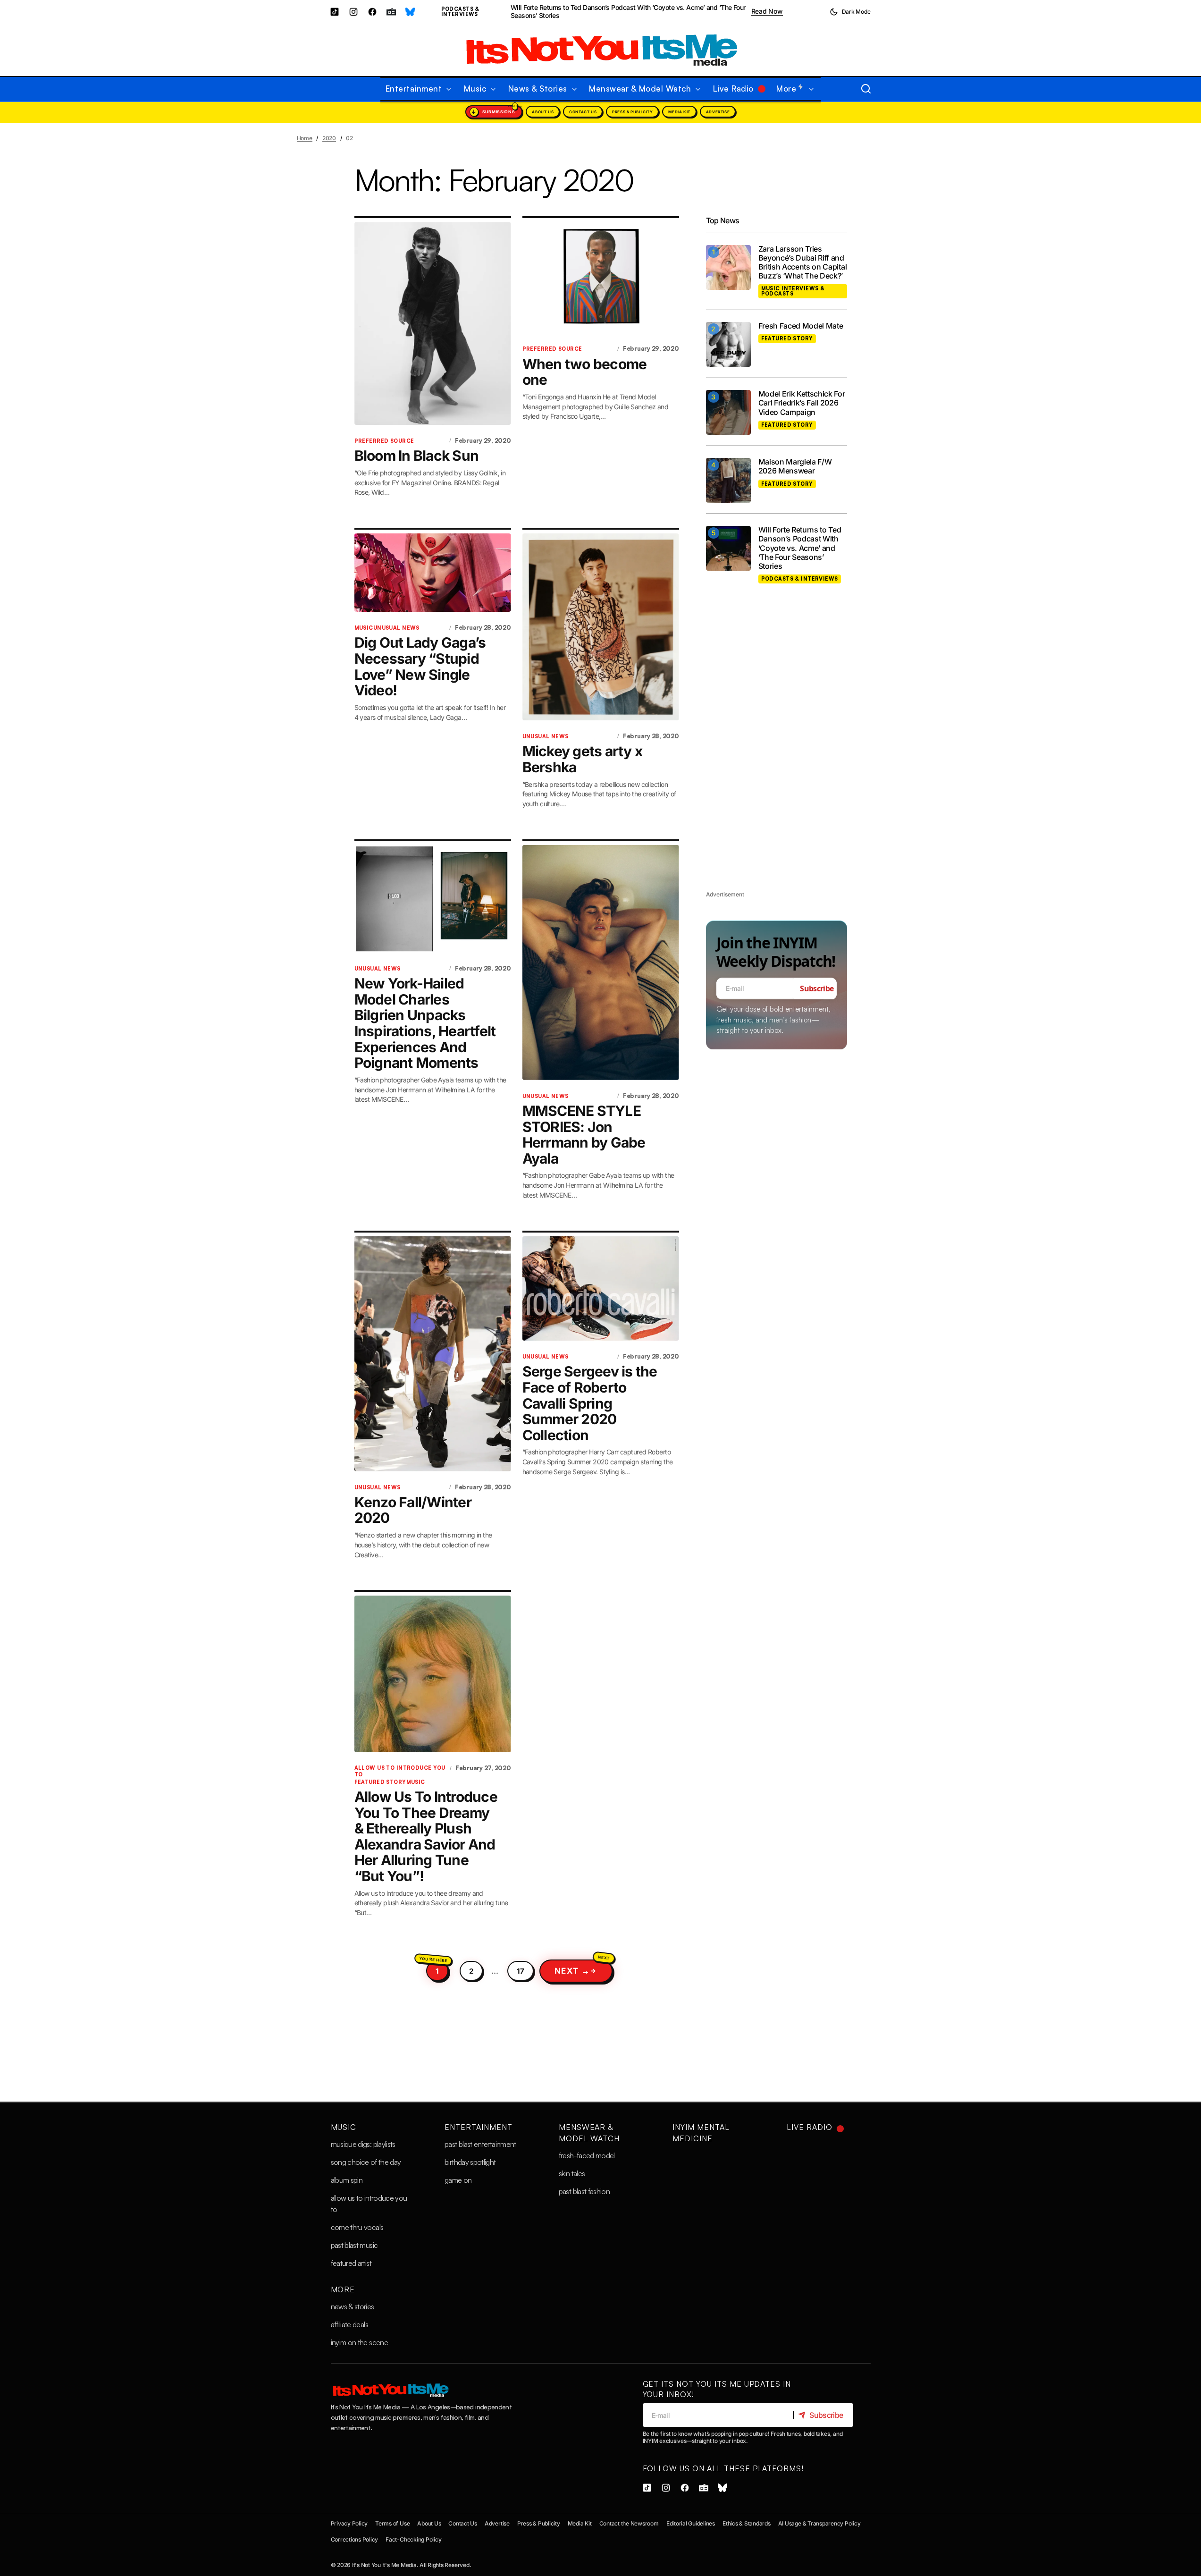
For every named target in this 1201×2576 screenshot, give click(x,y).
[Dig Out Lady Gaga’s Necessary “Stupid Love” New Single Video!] (433, 573)
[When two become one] (601, 277)
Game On (458, 2180)
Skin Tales (572, 2173)
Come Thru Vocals (357, 2227)
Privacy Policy (349, 2523)
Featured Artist (351, 2263)
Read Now (767, 11)
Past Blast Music (354, 2245)
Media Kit (679, 112)
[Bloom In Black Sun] (433, 323)
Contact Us (583, 112)
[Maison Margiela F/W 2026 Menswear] (728, 480)
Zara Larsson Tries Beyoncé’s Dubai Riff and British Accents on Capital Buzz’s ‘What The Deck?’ (803, 263)
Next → (572, 1971)
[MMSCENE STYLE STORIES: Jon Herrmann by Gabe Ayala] (601, 963)
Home (305, 138)
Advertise (718, 112)
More (343, 2289)
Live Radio (810, 2127)
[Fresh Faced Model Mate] (728, 344)
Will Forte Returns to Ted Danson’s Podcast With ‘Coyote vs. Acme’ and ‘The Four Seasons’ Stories (628, 12)
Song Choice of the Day (366, 2162)
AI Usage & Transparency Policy (819, 2523)
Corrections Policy (355, 2539)
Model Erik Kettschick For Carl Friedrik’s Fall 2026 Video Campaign (802, 403)
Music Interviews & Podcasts (793, 291)
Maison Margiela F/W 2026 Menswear (795, 467)
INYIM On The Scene (359, 2342)
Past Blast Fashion (584, 2191)
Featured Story (380, 1782)
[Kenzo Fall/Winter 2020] (433, 1354)
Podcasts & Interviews (460, 12)
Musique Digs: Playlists (363, 2144)
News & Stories (353, 2306)
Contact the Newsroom (629, 2523)
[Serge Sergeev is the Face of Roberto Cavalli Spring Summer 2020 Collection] (601, 1288)
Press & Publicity (632, 112)
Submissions (499, 112)
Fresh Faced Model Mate (801, 326)
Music (364, 628)
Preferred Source (384, 441)
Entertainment (478, 2127)
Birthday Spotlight (470, 2162)
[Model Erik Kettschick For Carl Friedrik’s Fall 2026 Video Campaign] (728, 412)
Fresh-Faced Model (587, 2155)
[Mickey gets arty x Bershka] (601, 627)
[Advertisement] (777, 748)
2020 (329, 138)
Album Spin (347, 2180)
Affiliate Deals (349, 2324)
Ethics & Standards (747, 2523)
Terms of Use (392, 2523)
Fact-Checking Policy (413, 2539)
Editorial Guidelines (691, 2523)
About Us (543, 112)
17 (521, 1971)
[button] (850, 12)
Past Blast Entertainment (480, 2144)
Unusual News (396, 628)
